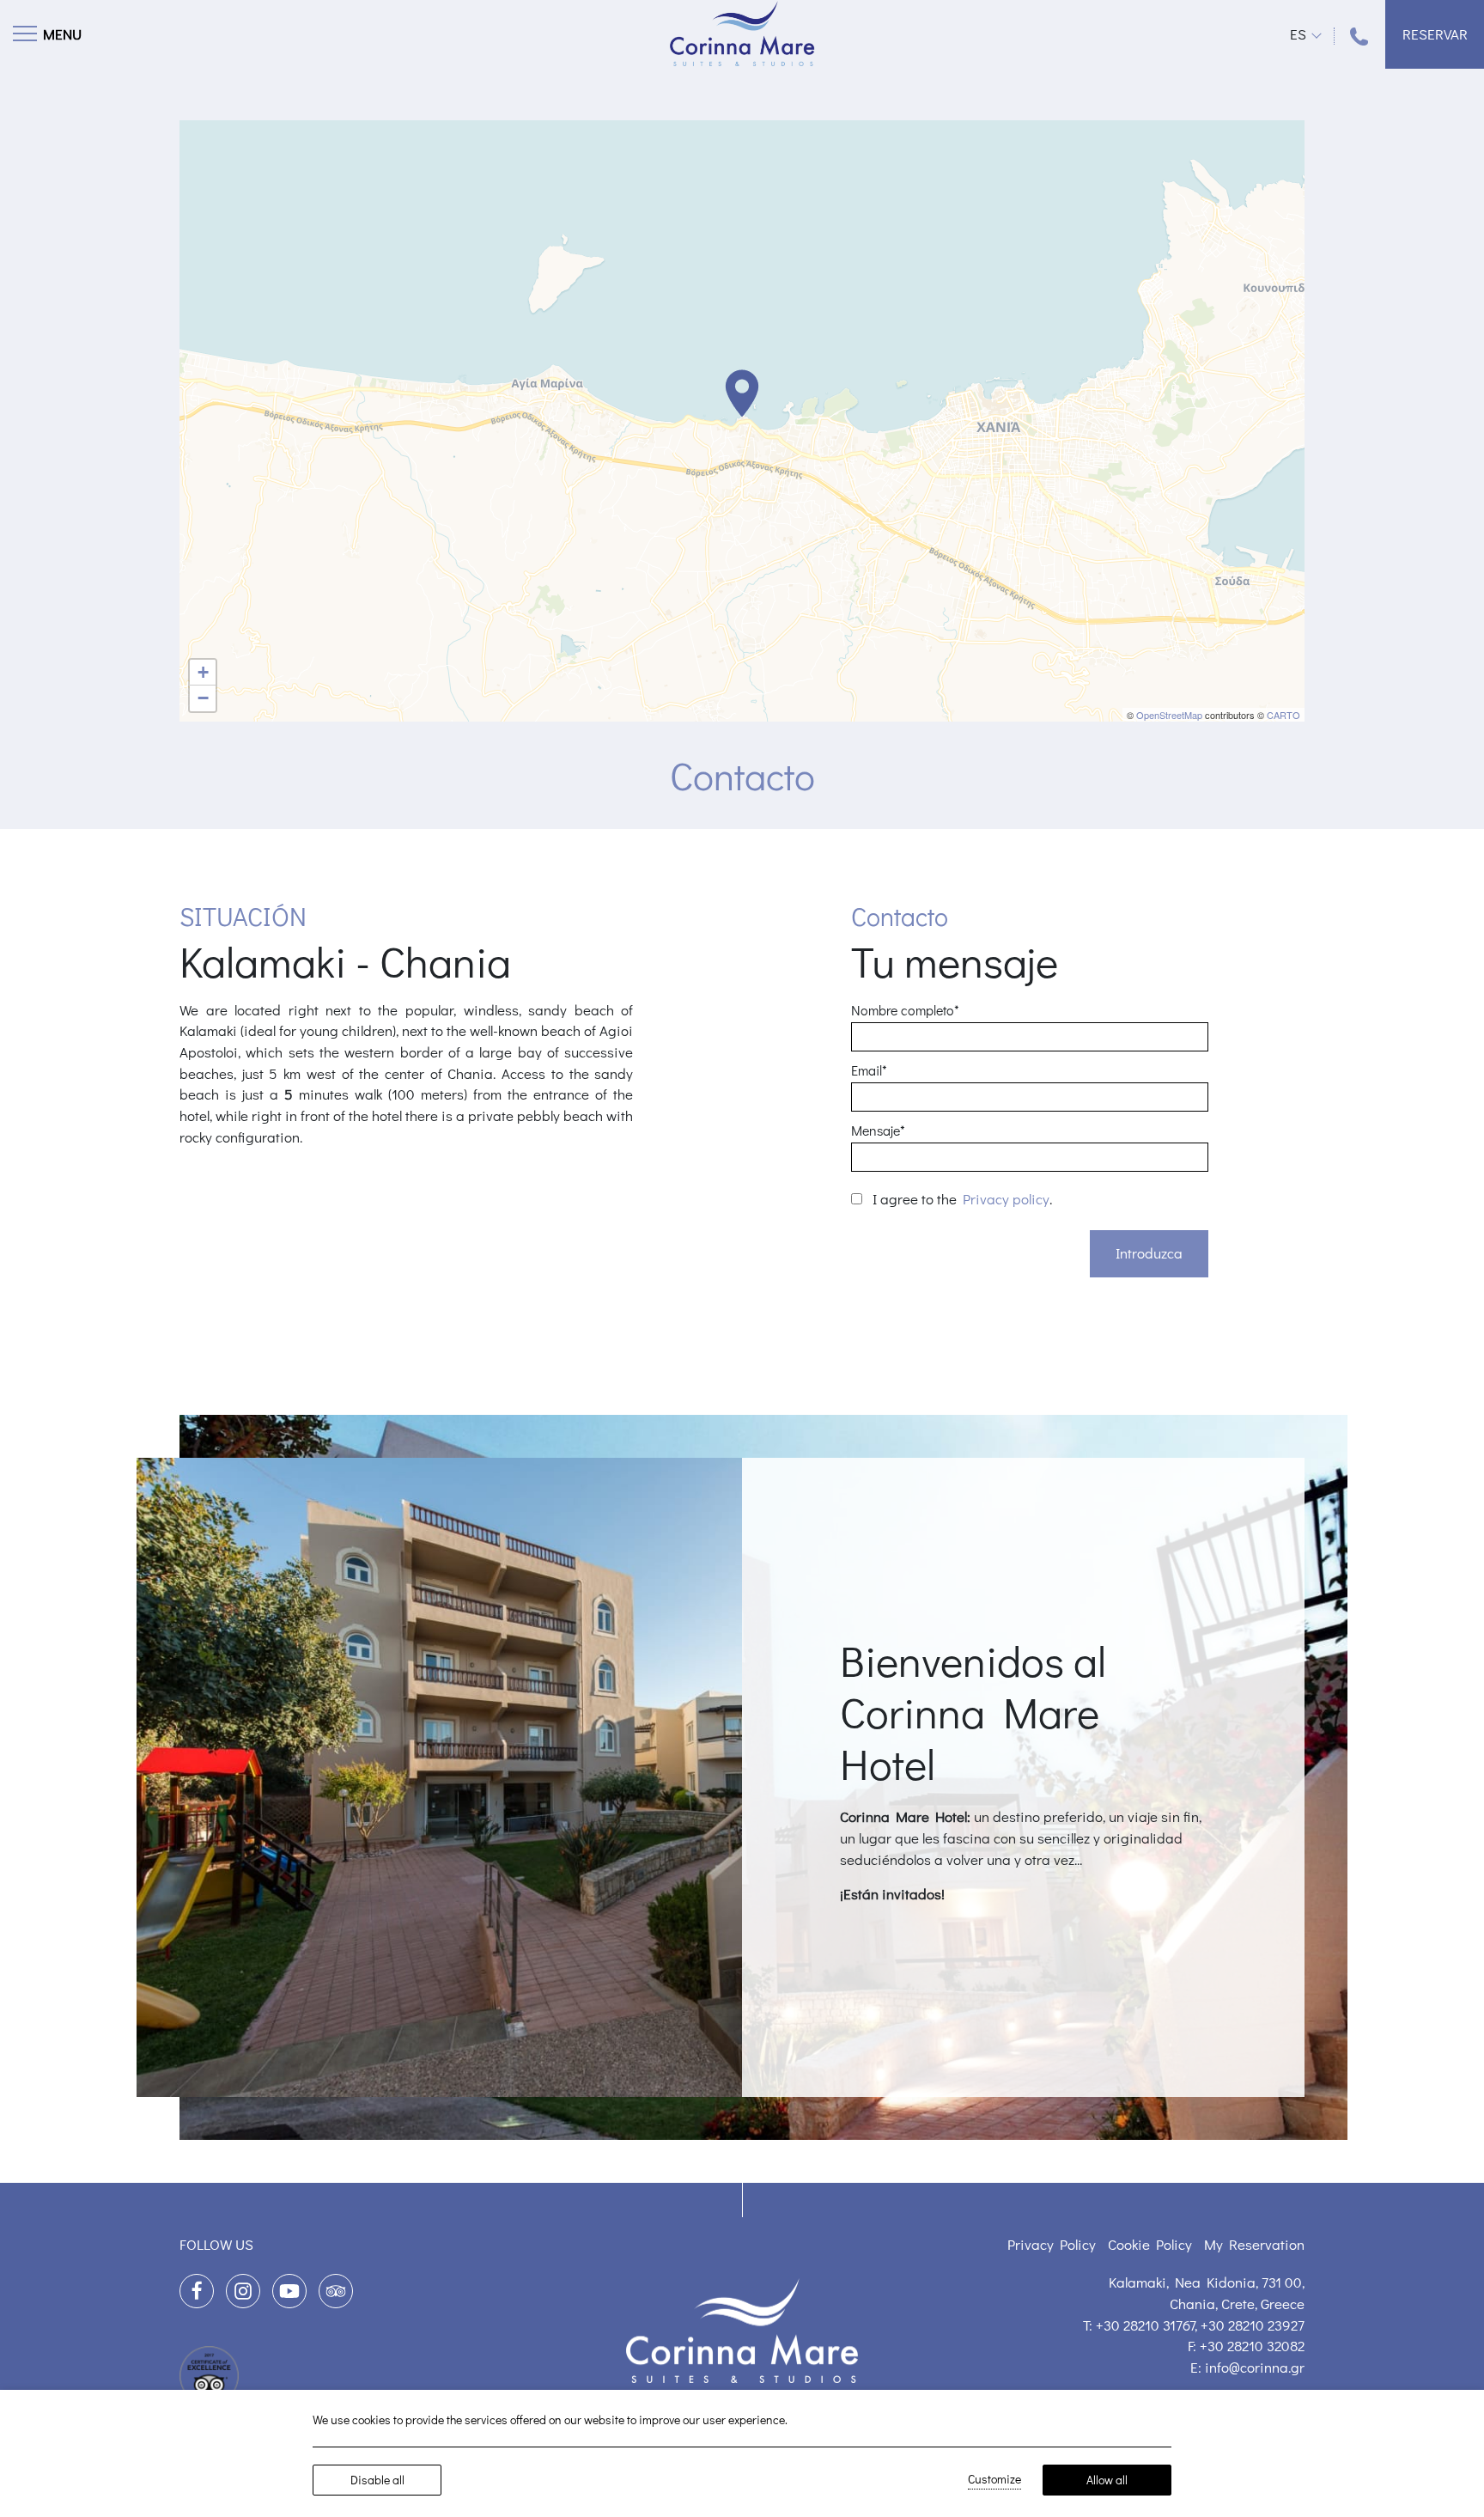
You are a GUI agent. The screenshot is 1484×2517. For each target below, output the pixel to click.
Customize (994, 2479)
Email (869, 1070)
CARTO (1283, 715)
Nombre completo (905, 1010)
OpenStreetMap (1169, 715)
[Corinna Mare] (742, 34)
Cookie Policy (1150, 2244)
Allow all (1107, 2480)
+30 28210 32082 (1252, 2346)
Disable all (377, 2480)
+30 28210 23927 (1253, 2325)
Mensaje (878, 1130)
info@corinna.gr (1255, 2367)
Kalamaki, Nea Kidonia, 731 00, (1207, 2282)
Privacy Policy (1052, 2244)
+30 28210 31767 (1145, 2325)
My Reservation (1254, 2244)
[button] (742, 393)
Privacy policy (1006, 1199)
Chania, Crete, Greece (1237, 2304)
